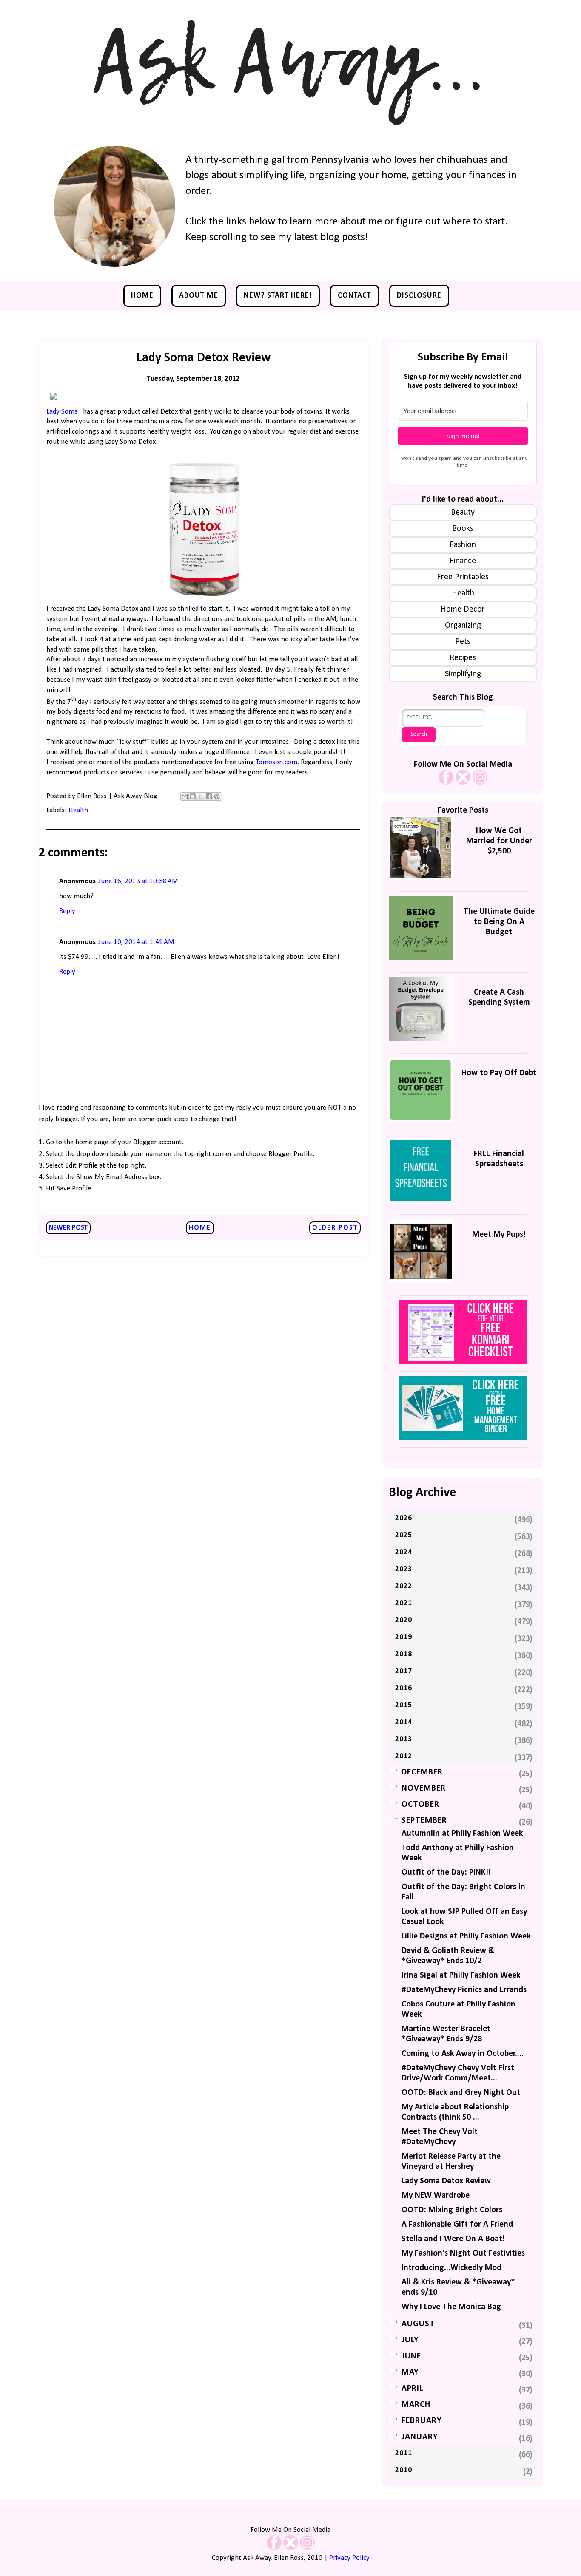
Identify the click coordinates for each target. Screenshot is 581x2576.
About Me (199, 296)
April (412, 2389)
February (422, 2421)
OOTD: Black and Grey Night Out (461, 2093)
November (424, 1788)
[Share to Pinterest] (217, 796)
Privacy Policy (349, 2558)
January (420, 2437)
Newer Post (68, 1228)
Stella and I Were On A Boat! (453, 2239)
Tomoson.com (276, 762)
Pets (463, 642)
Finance (463, 561)
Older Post (335, 1228)
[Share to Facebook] (209, 796)
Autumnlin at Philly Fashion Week (462, 1834)
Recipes (463, 658)
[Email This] (185, 796)
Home (142, 296)
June (411, 2356)
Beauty (463, 513)
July (410, 2340)
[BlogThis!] (193, 796)
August (418, 2324)
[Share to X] (201, 796)
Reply (67, 911)
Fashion (463, 545)
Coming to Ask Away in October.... (463, 2054)
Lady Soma (62, 412)
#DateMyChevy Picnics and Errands (464, 1990)
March (416, 2405)
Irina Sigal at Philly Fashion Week (461, 1975)
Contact (355, 296)
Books (463, 529)
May (410, 2372)
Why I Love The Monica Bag (451, 2307)
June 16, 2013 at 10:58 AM (138, 881)
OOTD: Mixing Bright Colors (452, 2210)
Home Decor (463, 609)
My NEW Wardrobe (436, 2196)
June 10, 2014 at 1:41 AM (136, 942)
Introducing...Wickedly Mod (451, 2268)
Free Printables (463, 577)
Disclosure (419, 296)
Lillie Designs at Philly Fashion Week (466, 1936)
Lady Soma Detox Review (446, 2181)
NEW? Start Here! (278, 296)
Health (78, 810)
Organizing (463, 626)
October (420, 1805)
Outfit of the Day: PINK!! (446, 1873)
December (422, 1772)
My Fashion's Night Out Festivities (463, 2253)
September (424, 1821)
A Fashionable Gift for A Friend (457, 2225)
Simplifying (463, 674)
